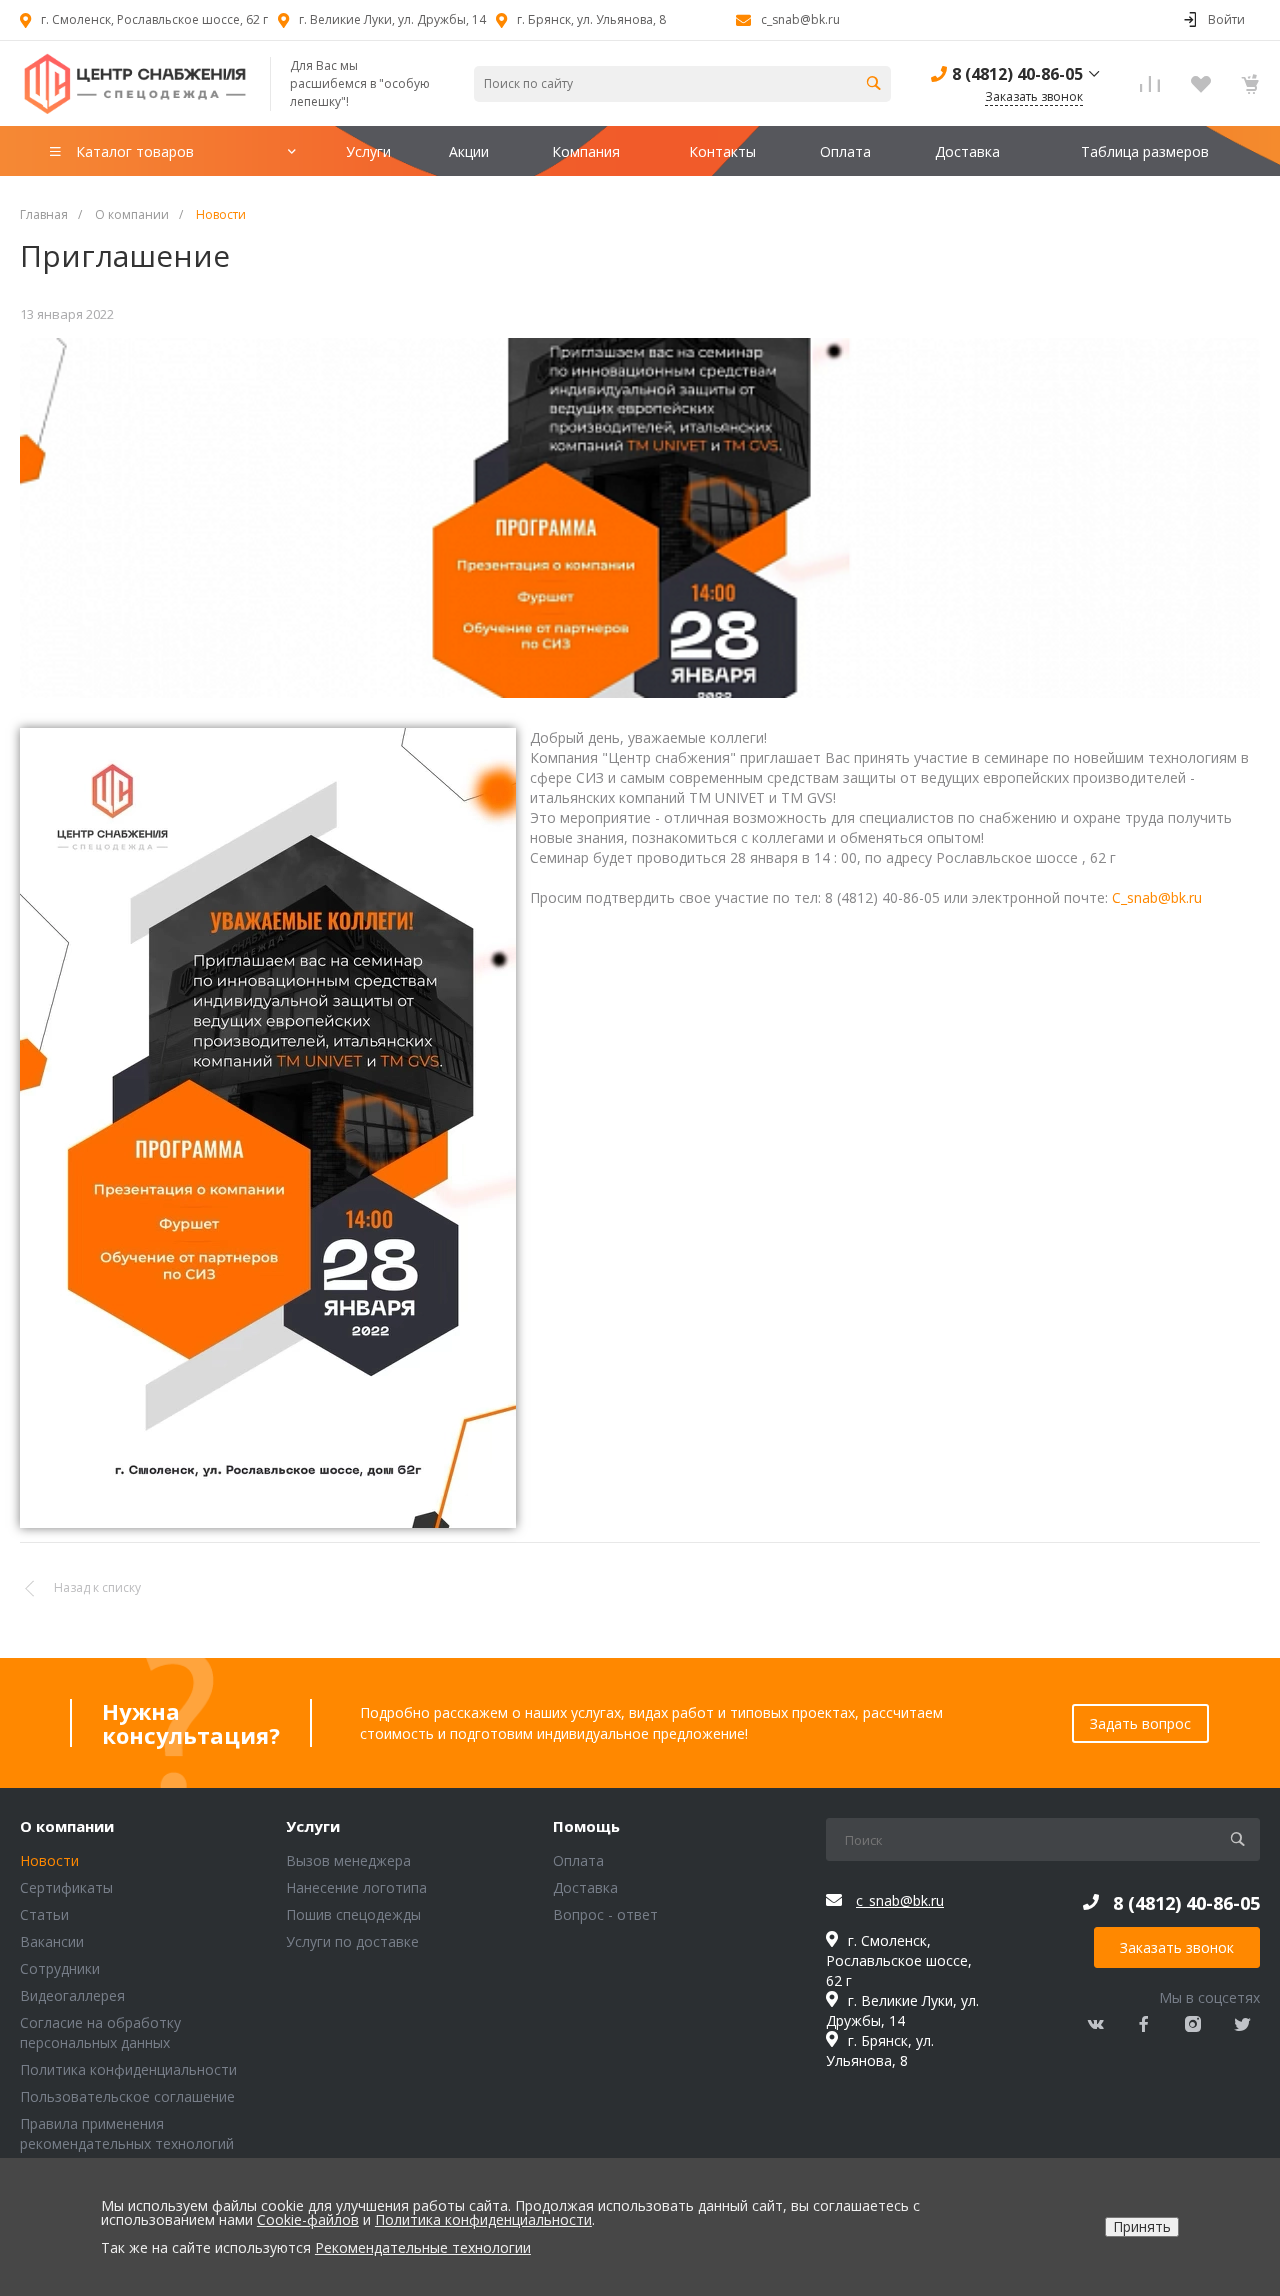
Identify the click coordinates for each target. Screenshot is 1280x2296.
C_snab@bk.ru (1157, 897)
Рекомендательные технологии (423, 2247)
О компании (67, 1827)
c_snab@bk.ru (800, 19)
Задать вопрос (1140, 1723)
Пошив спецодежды (353, 1914)
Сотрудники (60, 1968)
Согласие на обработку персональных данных (100, 2032)
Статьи (44, 1914)
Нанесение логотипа (356, 1887)
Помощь (586, 1827)
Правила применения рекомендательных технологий (127, 2133)
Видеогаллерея (72, 1995)
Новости (49, 1860)
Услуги (313, 1827)
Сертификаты (66, 1887)
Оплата (578, 1860)
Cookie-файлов (308, 2219)
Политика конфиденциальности (128, 2069)
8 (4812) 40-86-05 (1017, 74)
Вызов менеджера (348, 1860)
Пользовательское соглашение (127, 2096)
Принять (1142, 2226)
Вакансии (52, 1941)
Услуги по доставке (352, 1941)
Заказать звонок (1177, 1947)
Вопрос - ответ (605, 1914)
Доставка (585, 1887)
